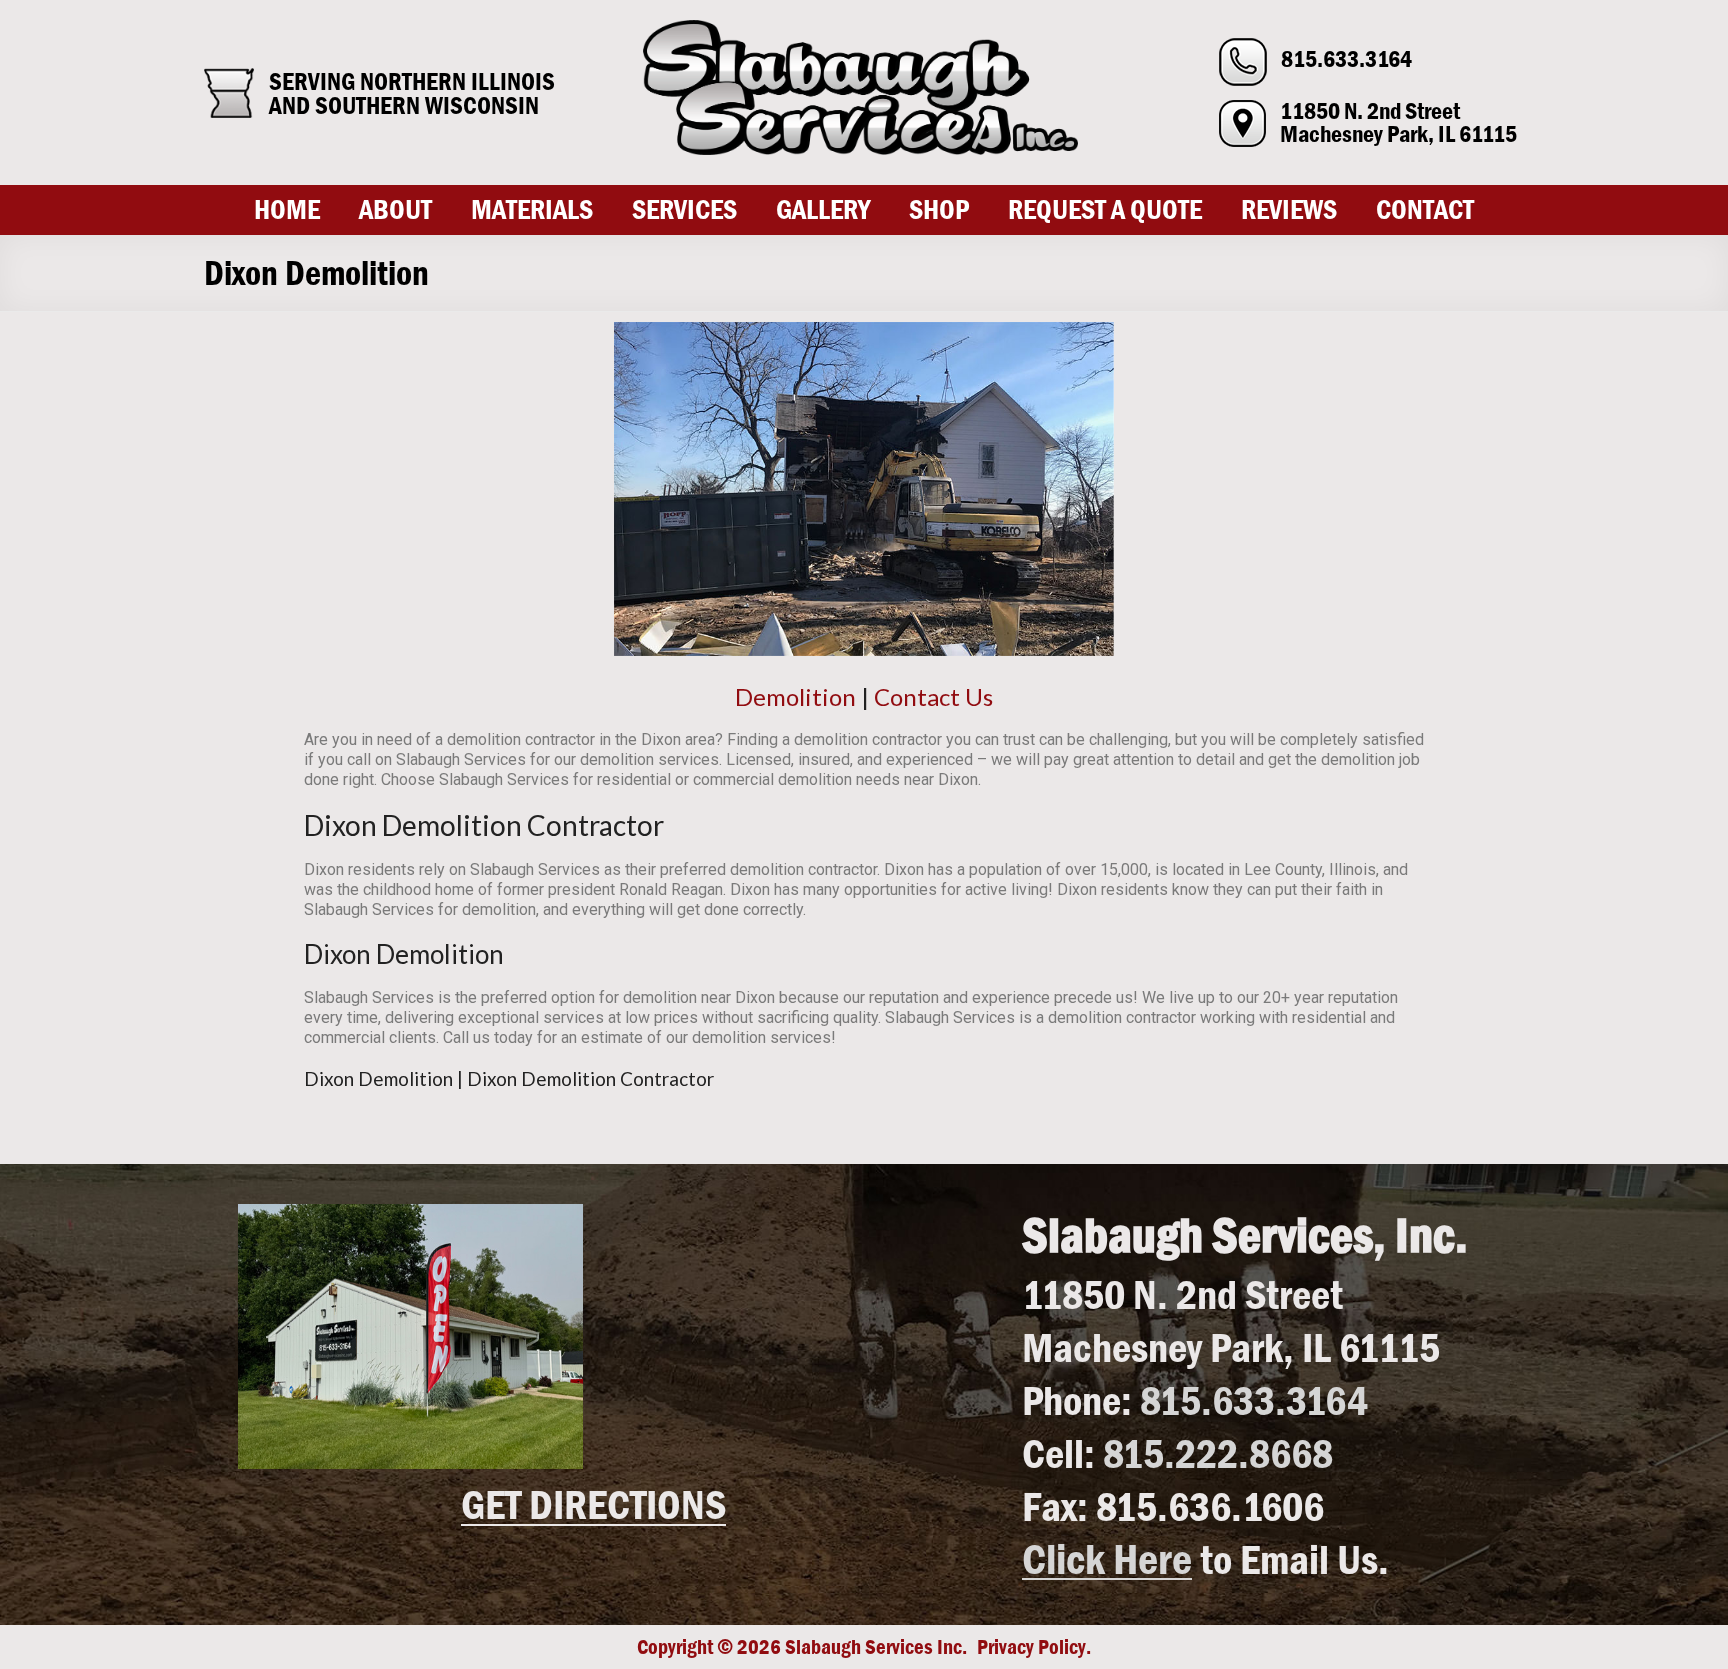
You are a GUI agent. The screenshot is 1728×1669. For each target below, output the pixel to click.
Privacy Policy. (1034, 1647)
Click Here (1107, 1559)
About (395, 210)
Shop (939, 210)
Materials (532, 210)
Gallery (823, 210)
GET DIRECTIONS (593, 1505)
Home (287, 210)
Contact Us (933, 696)
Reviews (1289, 210)
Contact (1425, 210)
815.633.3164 (1346, 59)
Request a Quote (1105, 210)
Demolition (795, 696)
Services (684, 210)
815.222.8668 (1218, 1452)
